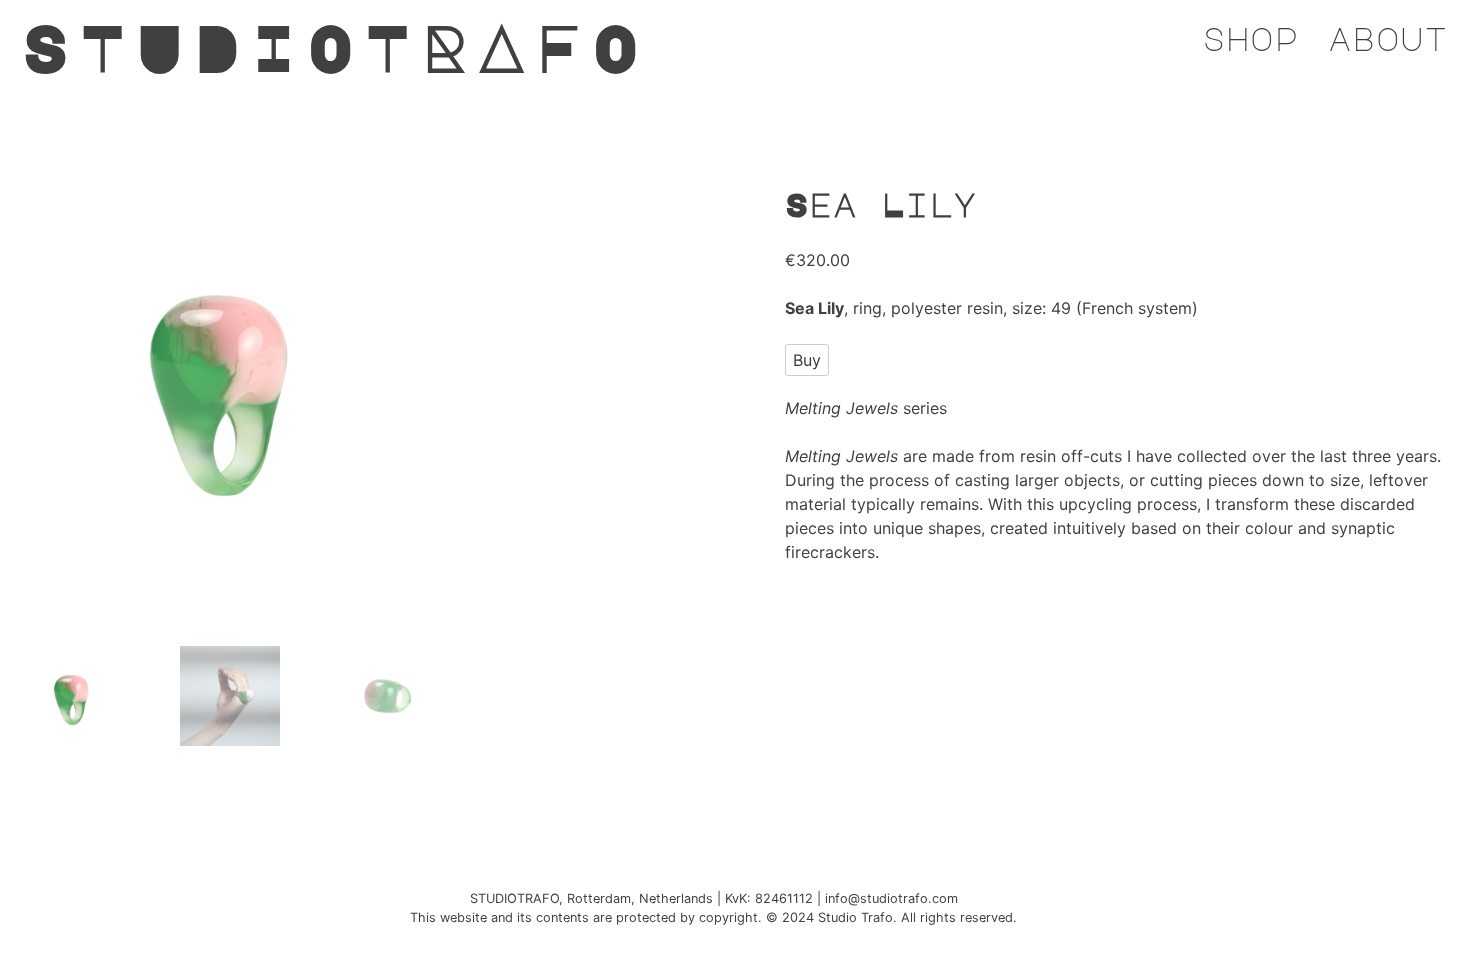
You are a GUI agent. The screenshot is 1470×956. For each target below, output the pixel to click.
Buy (807, 360)
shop (1250, 38)
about (1388, 38)
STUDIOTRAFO (335, 46)
